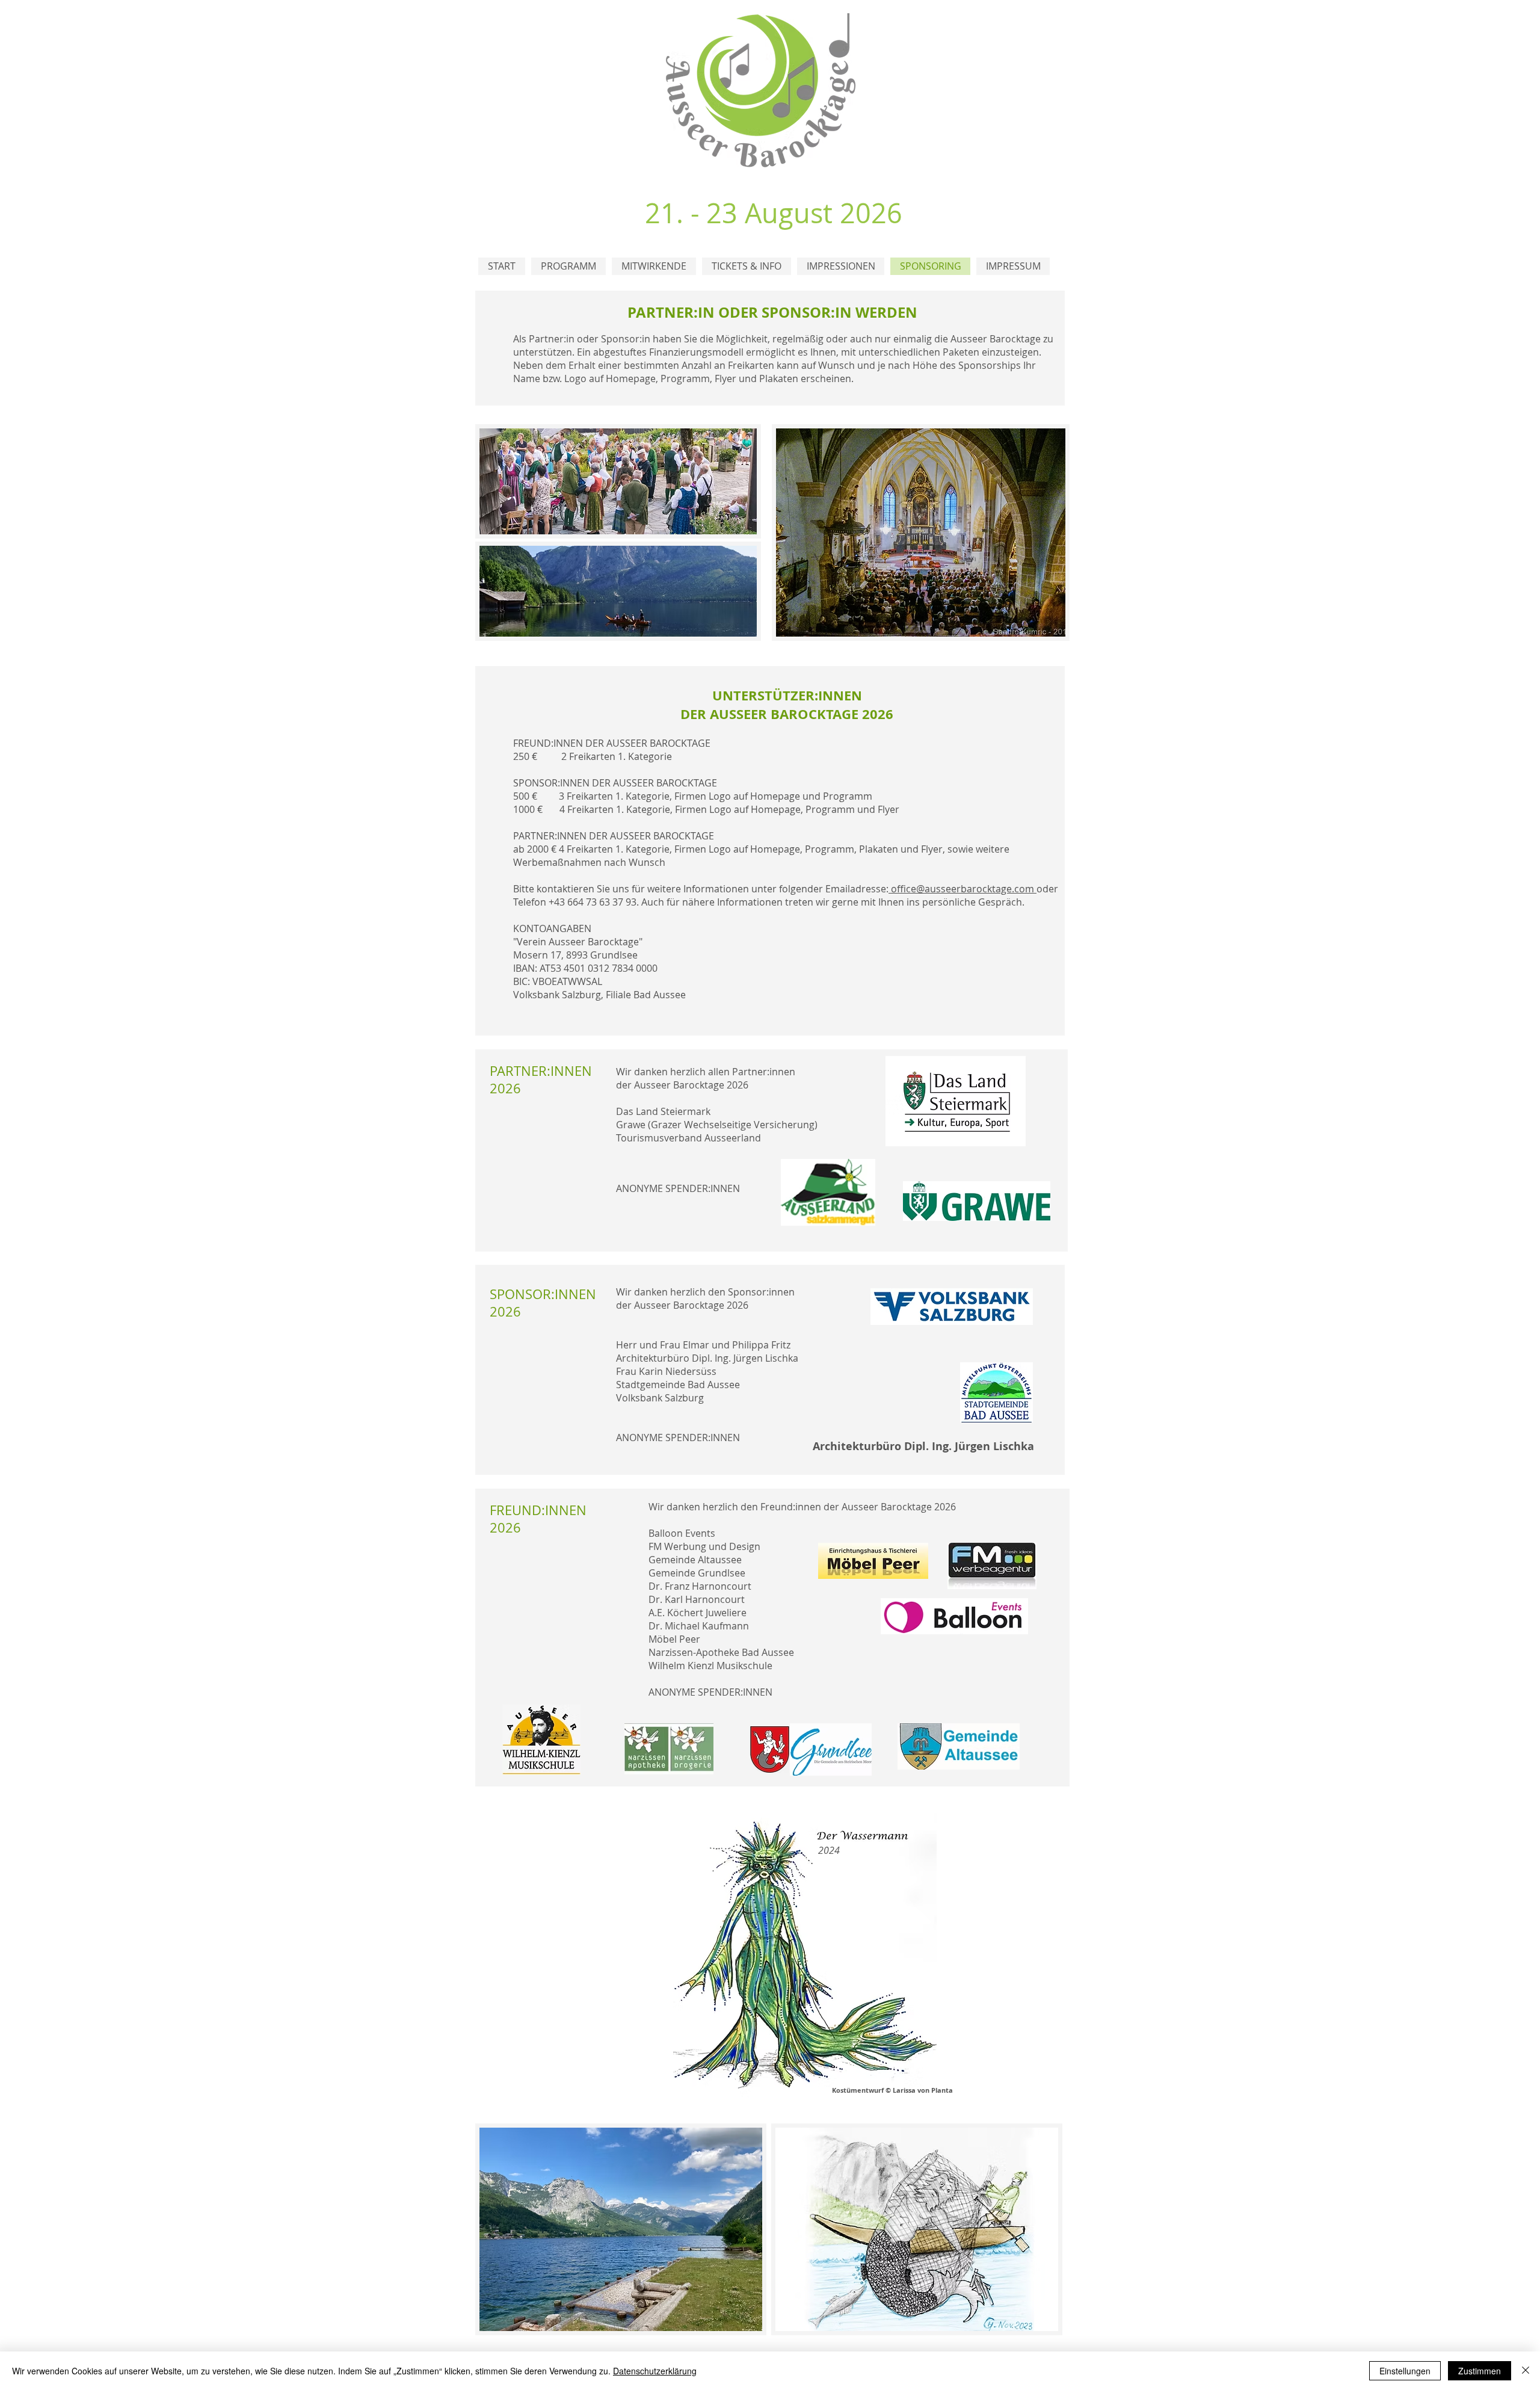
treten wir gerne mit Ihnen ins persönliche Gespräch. (905, 902)
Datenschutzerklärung (655, 2371)
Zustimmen (1480, 2371)
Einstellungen (1405, 2371)
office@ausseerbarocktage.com (964, 889)
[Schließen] (1526, 2371)
